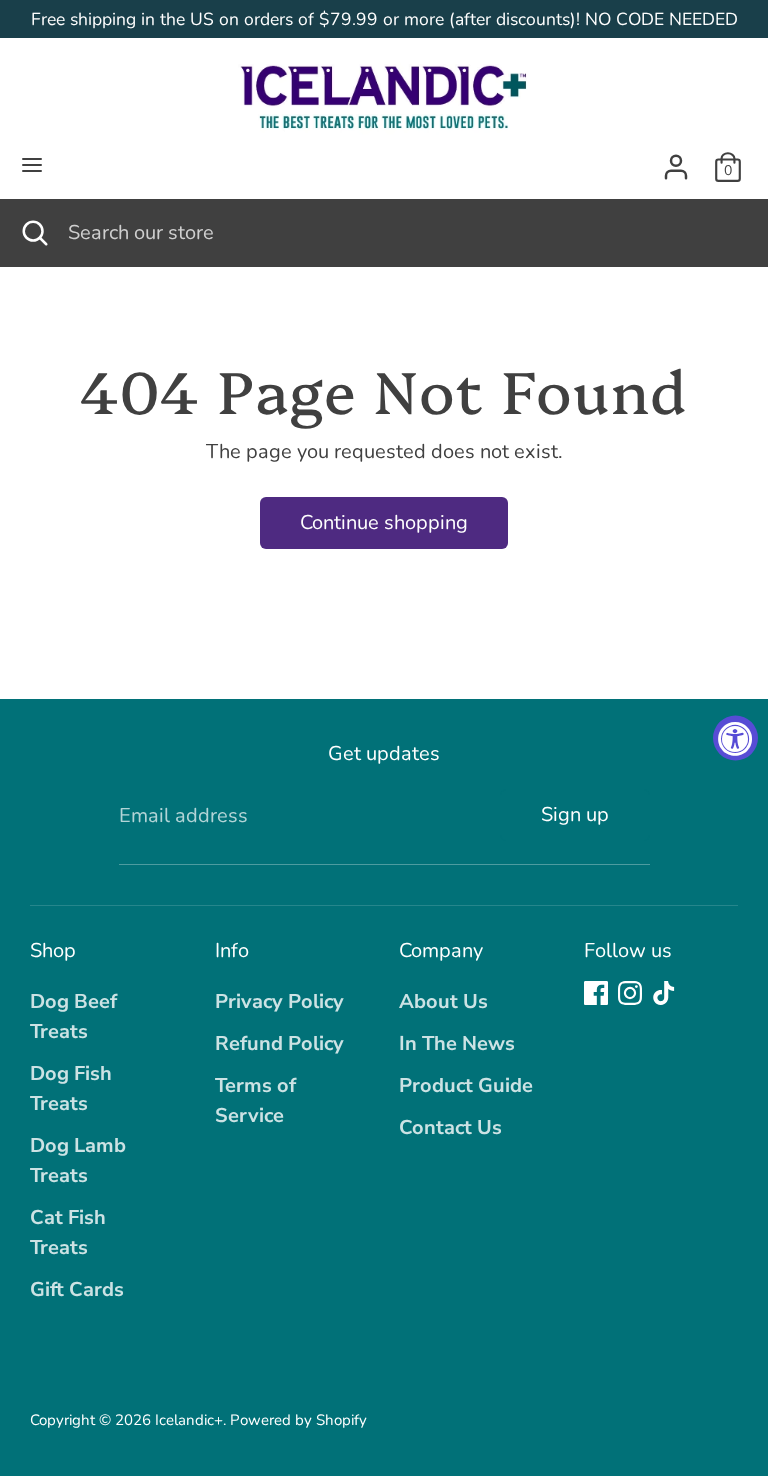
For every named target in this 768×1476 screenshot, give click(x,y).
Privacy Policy (279, 1001)
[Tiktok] (664, 993)
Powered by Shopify (298, 1420)
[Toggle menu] (32, 167)
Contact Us (450, 1127)
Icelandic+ (189, 1420)
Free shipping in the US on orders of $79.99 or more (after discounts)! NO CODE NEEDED (384, 19)
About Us (443, 1001)
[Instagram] (630, 993)
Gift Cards (77, 1289)
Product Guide (466, 1085)
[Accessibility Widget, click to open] (735, 738)
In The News (457, 1043)
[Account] (676, 161)
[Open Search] (34, 233)
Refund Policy (279, 1043)
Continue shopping (384, 522)
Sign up (575, 814)
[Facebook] (596, 993)
